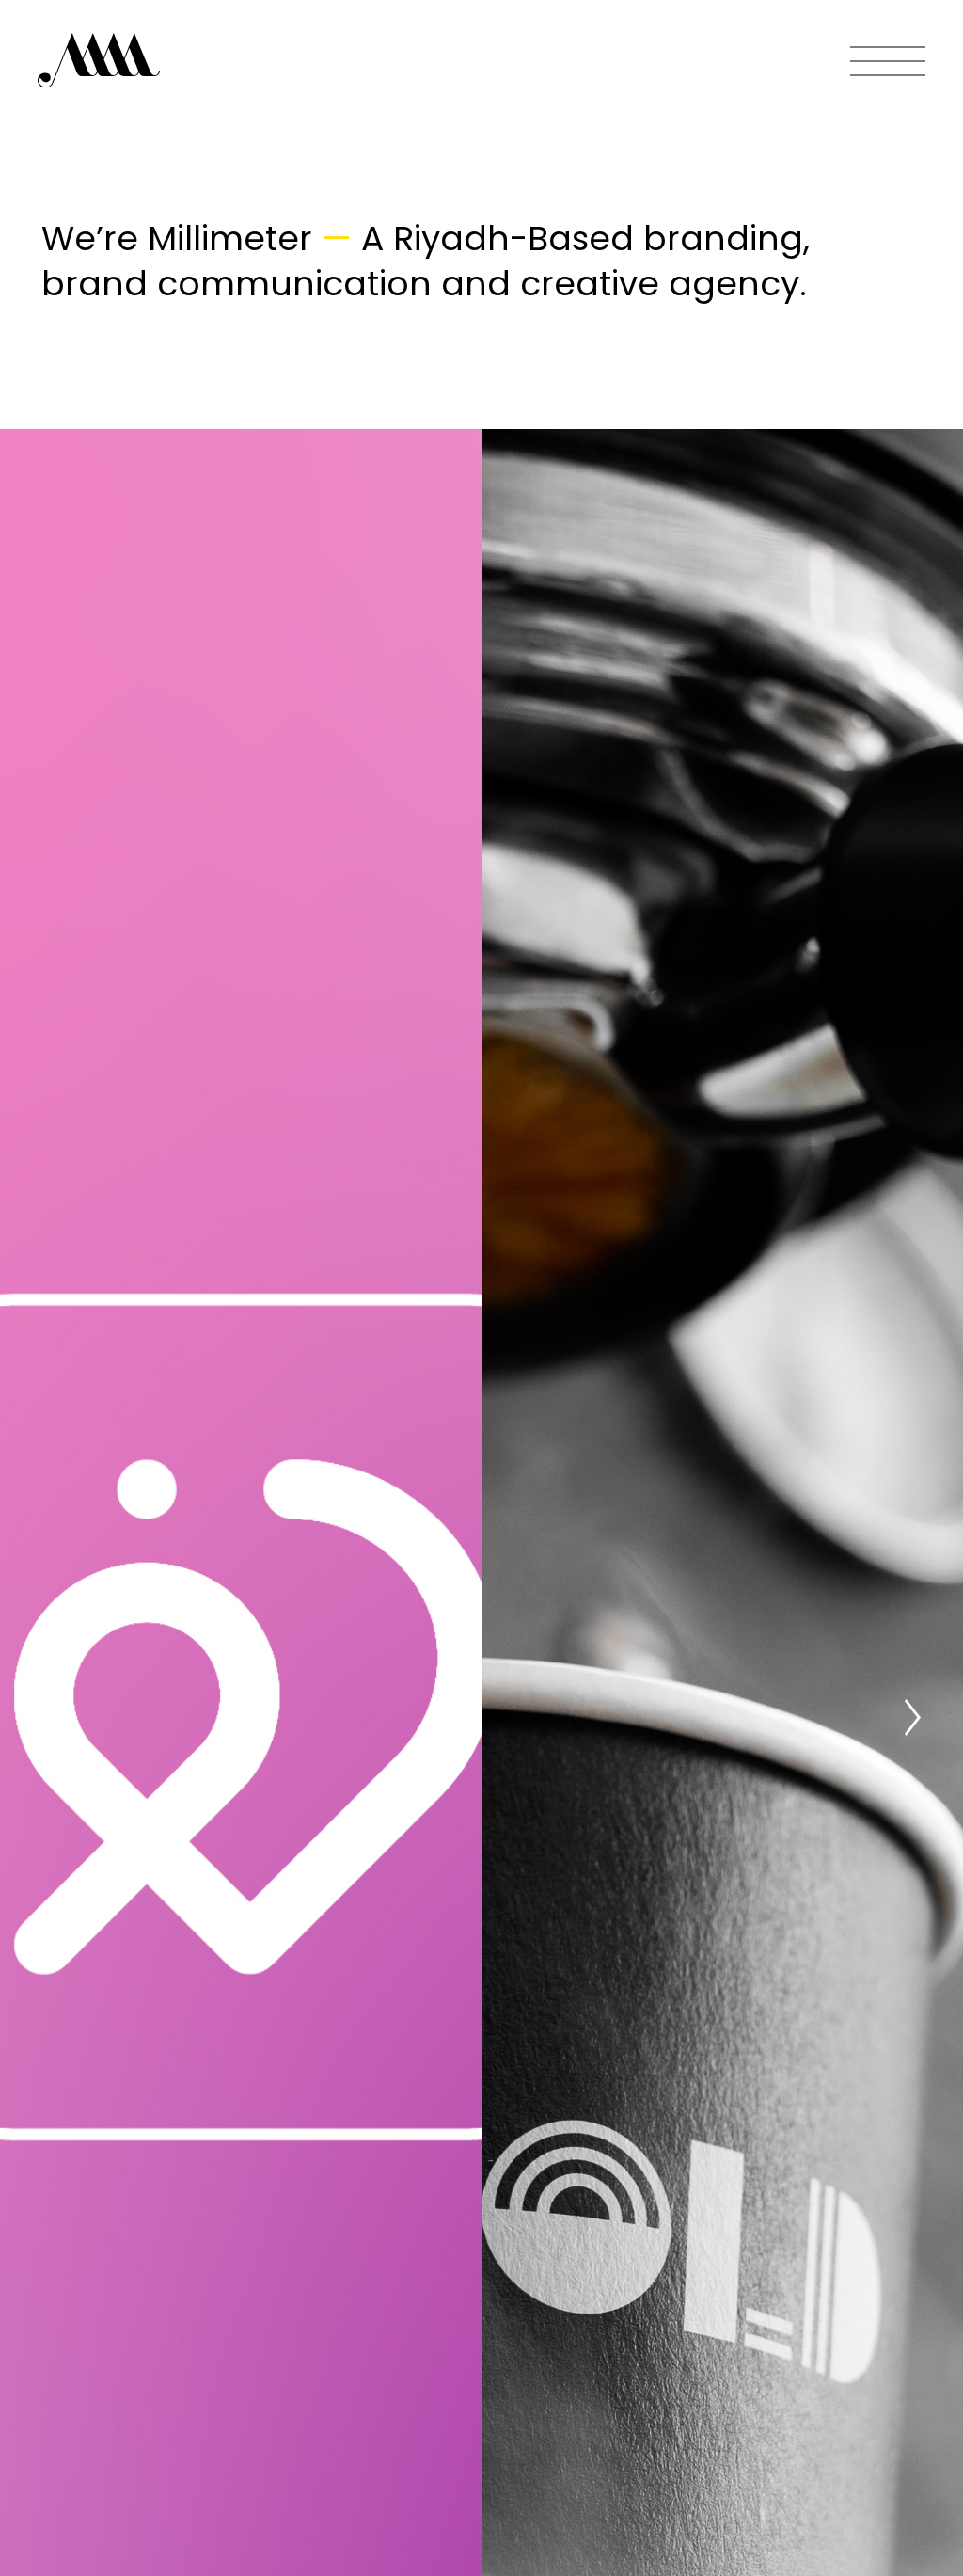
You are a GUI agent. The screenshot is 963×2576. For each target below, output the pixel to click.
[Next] (912, 1717)
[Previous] (51, 1717)
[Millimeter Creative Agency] (99, 62)
